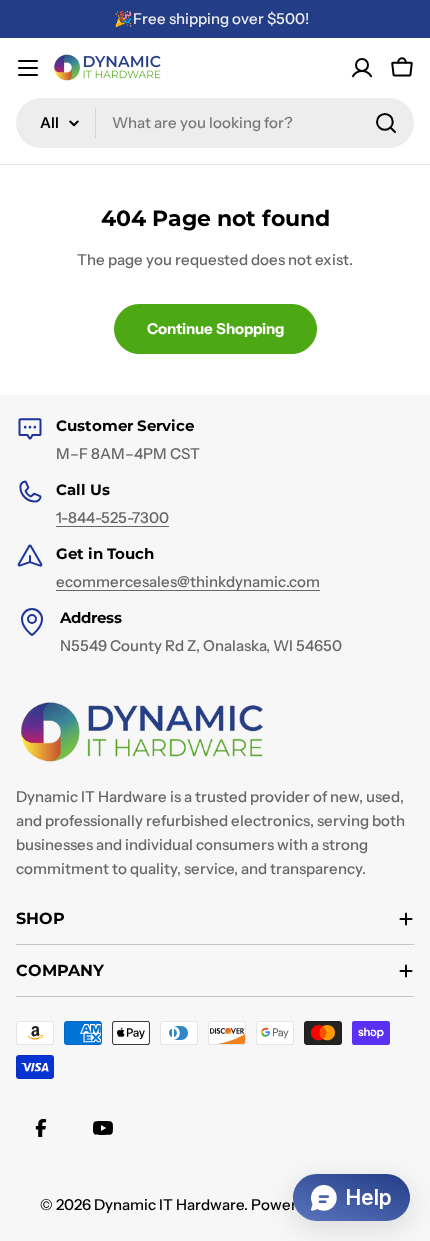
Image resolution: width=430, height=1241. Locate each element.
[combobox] (215, 123)
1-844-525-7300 (112, 517)
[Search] (386, 123)
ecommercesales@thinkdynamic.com (188, 581)
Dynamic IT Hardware (169, 1204)
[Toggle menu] (28, 68)
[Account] (362, 68)
